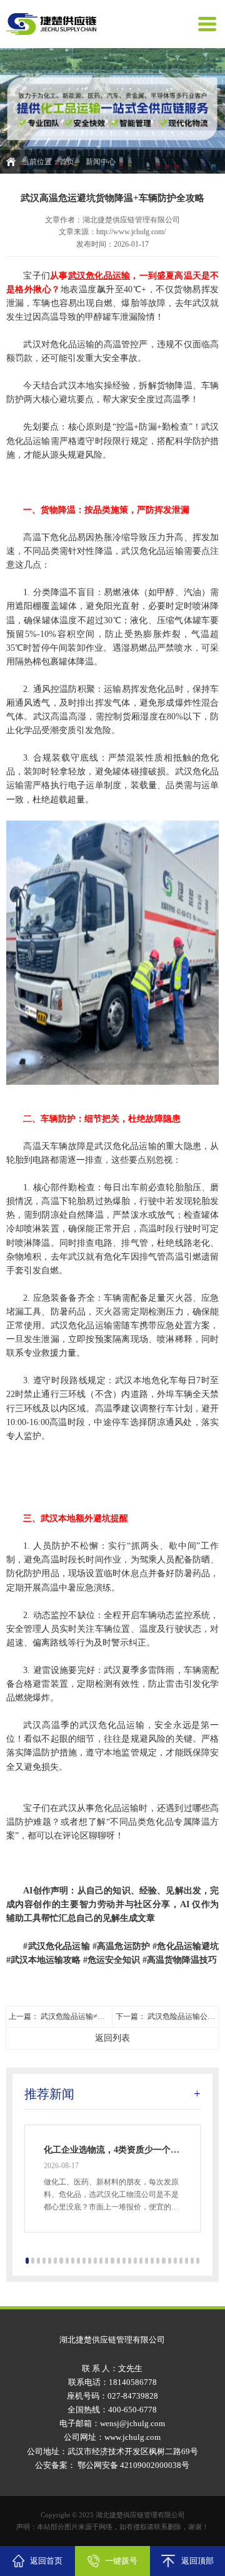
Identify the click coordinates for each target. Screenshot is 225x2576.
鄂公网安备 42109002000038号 (132, 2465)
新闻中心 (101, 162)
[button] (27, 2261)
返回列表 (112, 2038)
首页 (67, 162)
